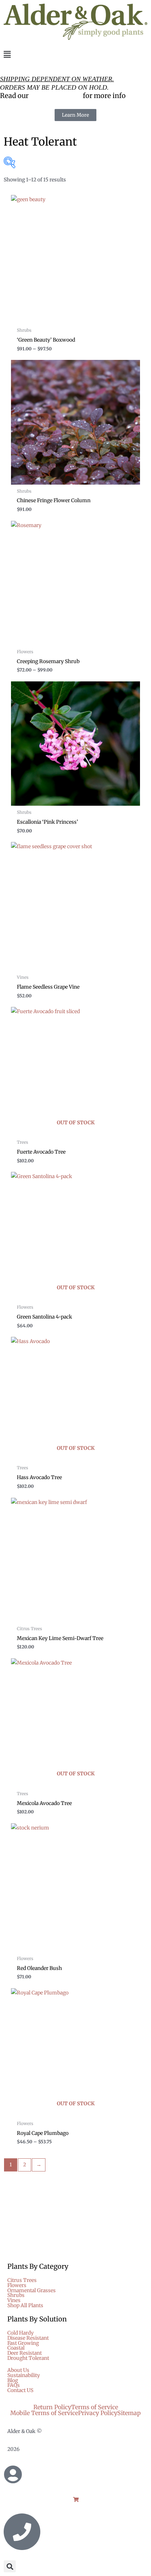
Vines (14, 2301)
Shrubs (16, 2295)
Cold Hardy (21, 2333)
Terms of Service (95, 2407)
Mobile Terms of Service (44, 2413)
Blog (13, 2381)
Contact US (20, 2391)
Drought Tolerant (28, 2358)
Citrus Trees (22, 2280)
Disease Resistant (28, 2338)
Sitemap (129, 2413)
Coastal (16, 2348)
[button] (75, 55)
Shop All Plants (25, 2306)
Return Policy (52, 2407)
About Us (18, 2370)
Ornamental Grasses (32, 2291)
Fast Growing (23, 2343)
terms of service (56, 96)
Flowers (17, 2286)
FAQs (14, 2385)
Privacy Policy (98, 2413)
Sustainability (24, 2376)
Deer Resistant (25, 2353)
